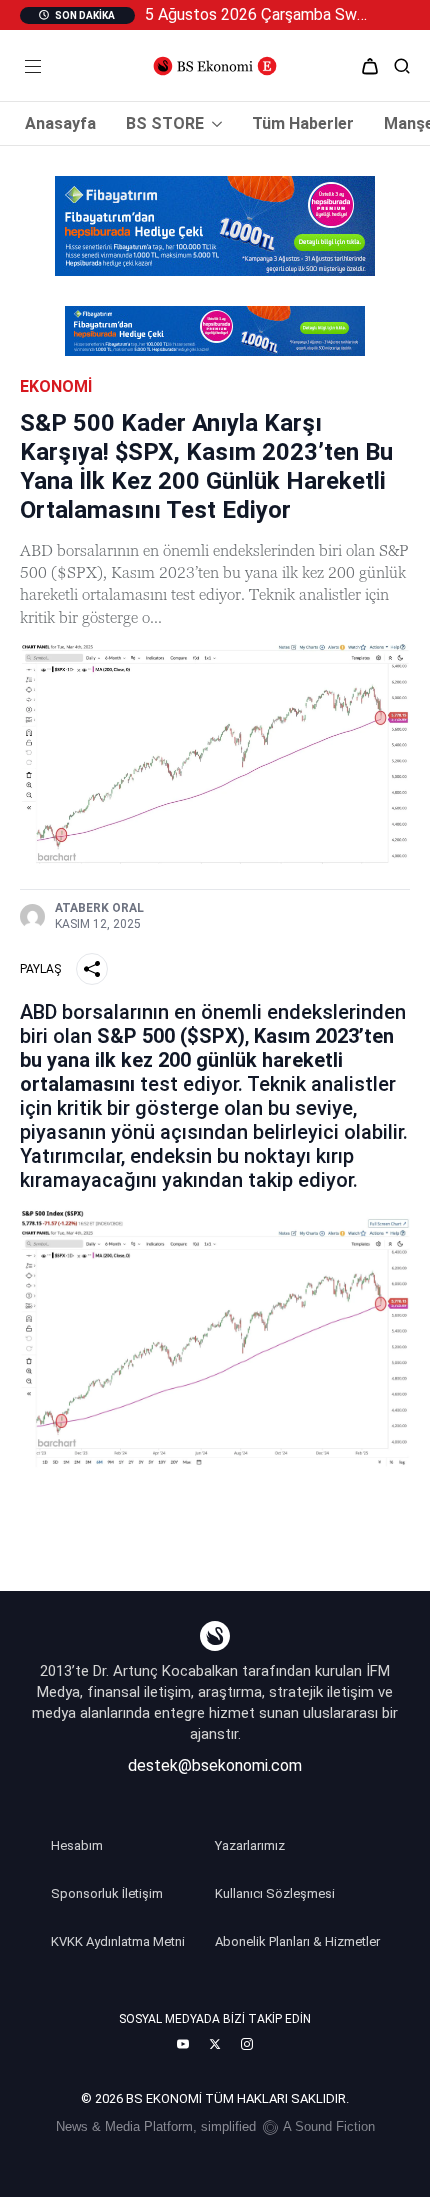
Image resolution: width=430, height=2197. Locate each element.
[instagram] (247, 2044)
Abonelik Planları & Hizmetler (297, 1941)
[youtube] (183, 2044)
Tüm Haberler (303, 124)
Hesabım (77, 1845)
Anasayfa (60, 124)
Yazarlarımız (250, 1845)
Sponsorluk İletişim (107, 1893)
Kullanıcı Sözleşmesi (275, 1893)
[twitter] (215, 2044)
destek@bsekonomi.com (215, 1765)
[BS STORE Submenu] (213, 124)
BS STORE (165, 124)
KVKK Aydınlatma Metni (118, 1941)
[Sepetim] (370, 66)
